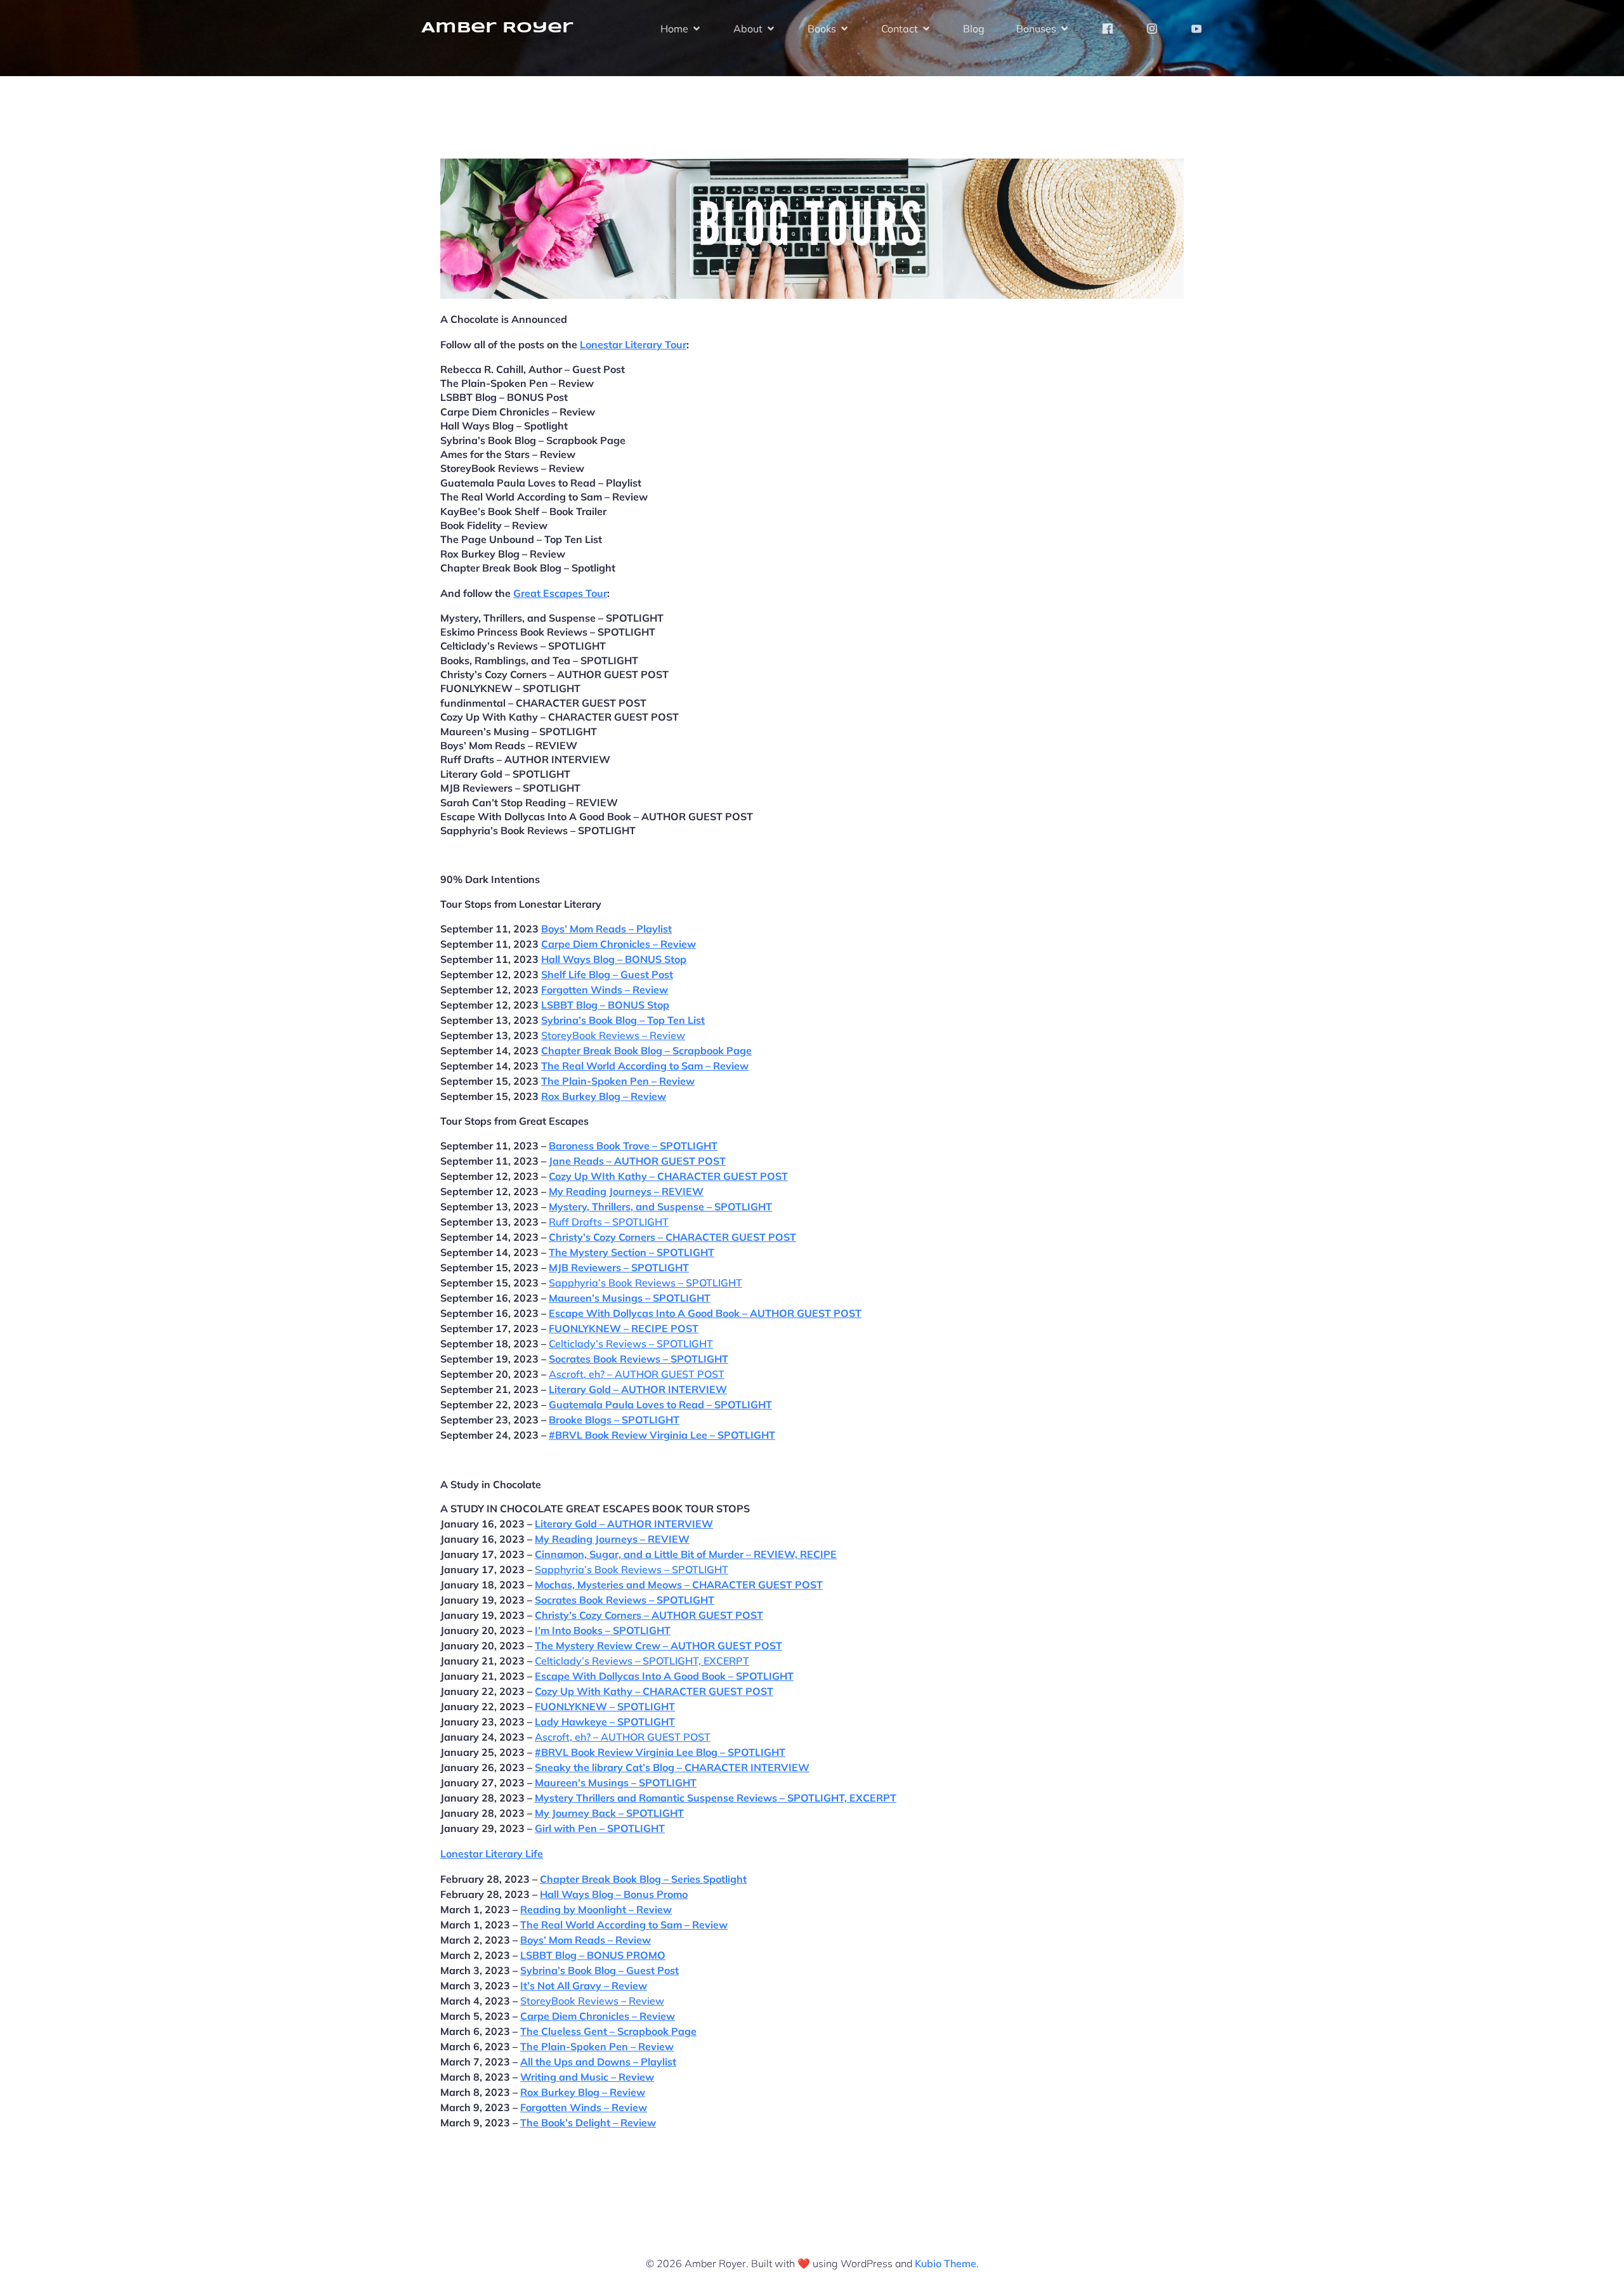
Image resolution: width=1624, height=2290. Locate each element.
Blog (974, 29)
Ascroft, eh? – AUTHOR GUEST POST (637, 1374)
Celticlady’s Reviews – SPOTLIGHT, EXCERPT (642, 1661)
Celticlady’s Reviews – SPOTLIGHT (631, 1344)
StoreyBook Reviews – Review (613, 1035)
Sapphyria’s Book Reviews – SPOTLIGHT (645, 1283)
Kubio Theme (946, 2263)
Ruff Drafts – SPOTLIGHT (609, 1222)
